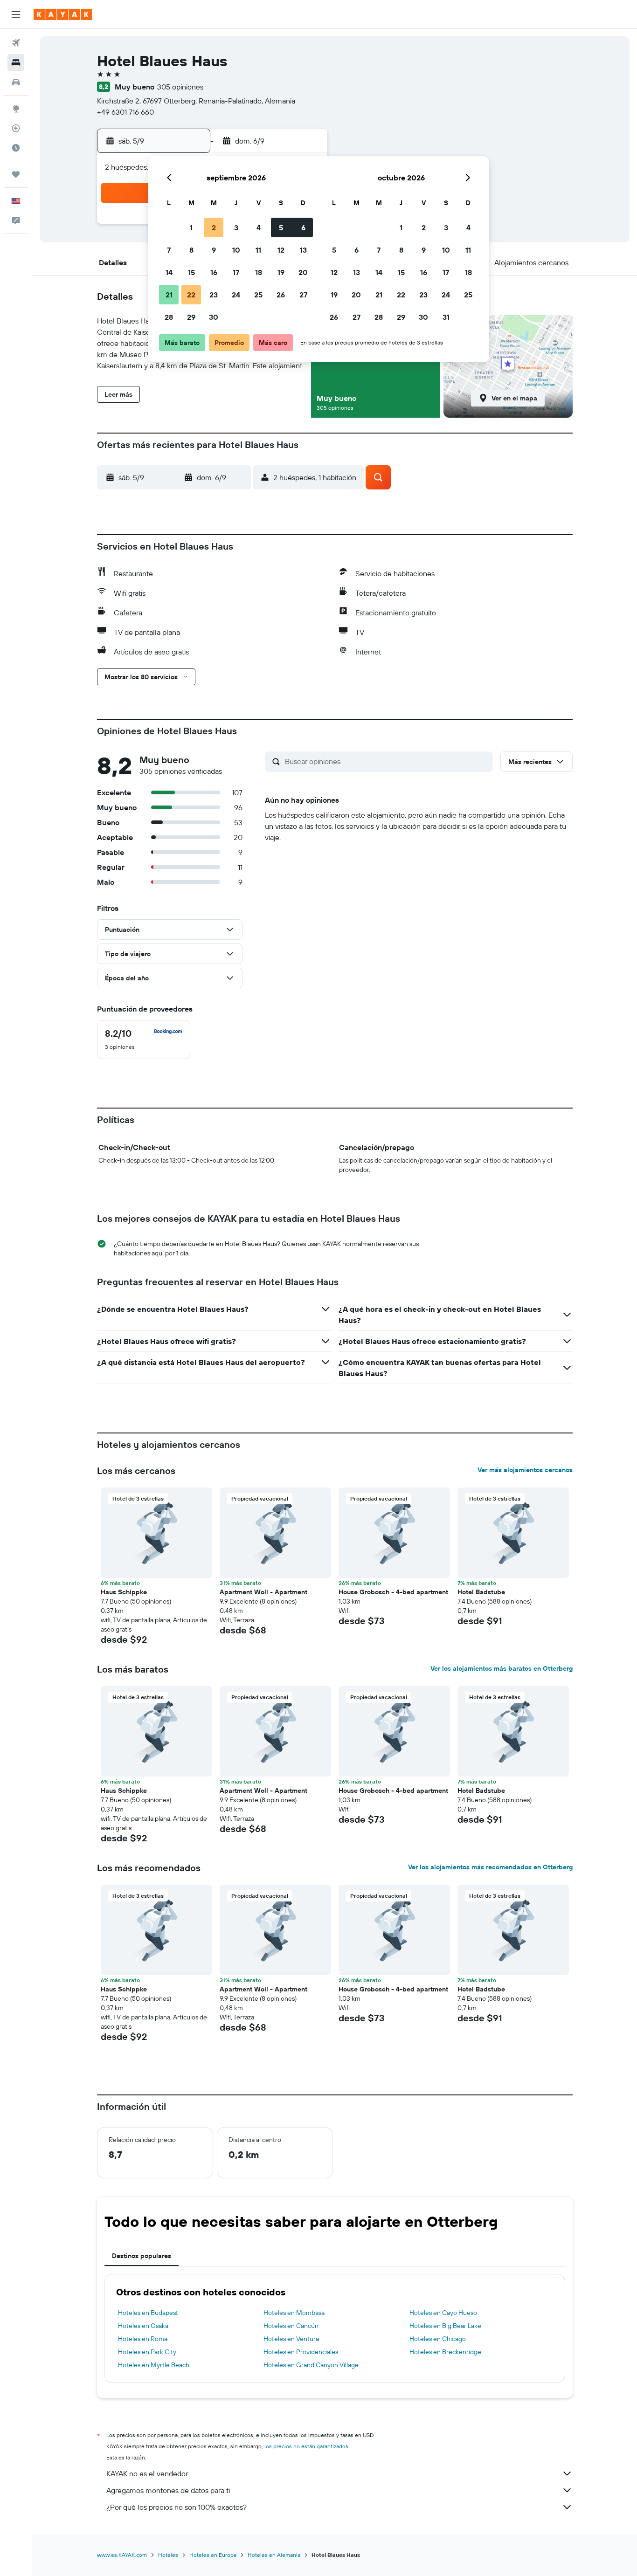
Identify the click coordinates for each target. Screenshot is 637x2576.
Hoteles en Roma (143, 2339)
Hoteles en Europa (213, 2555)
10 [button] (236, 250)
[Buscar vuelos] (16, 43)
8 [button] (191, 250)
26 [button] (281, 295)
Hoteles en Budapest (148, 2313)
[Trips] (16, 174)
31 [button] (446, 317)
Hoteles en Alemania (274, 2555)
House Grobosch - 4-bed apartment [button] (393, 1592)
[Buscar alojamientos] (16, 62)
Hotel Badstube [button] (481, 1592)
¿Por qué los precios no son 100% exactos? (177, 2507)
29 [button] (191, 317)
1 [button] (191, 227)
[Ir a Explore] (16, 109)
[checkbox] (144, 1040)
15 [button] (191, 272)
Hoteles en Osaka (143, 2326)
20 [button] (303, 272)
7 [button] (169, 250)
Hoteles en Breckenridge (445, 2352)
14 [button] (169, 272)
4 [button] (259, 227)
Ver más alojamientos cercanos (525, 1470)
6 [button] (303, 227)
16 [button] (214, 272)
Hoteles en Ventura (291, 2339)
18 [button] (259, 272)
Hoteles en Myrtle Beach (154, 2365)
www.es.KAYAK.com (122, 2555)
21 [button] (169, 295)
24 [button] (236, 295)
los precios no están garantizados (306, 2446)
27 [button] (303, 295)
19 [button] (281, 272)
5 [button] (281, 227)
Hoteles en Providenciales (301, 2352)
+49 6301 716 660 (125, 112)
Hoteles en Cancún (291, 2326)
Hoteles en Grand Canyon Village (311, 2365)
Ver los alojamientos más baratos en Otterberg (502, 1668)
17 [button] (236, 272)
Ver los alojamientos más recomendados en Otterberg (490, 1867)
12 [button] (281, 250)
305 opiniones (180, 87)
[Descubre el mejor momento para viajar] (16, 148)
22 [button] (191, 295)
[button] (16, 14)
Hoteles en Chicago (438, 2339)
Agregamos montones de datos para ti (168, 2490)
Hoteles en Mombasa (294, 2313)
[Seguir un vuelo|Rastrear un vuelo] (16, 128)
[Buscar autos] (16, 82)
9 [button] (214, 250)
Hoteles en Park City (147, 2352)
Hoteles (168, 2555)
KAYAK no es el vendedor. (148, 2473)
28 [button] (169, 317)
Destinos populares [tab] (142, 2256)
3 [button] (236, 227)
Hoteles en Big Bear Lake (445, 2326)
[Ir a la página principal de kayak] (63, 14)
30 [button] (214, 317)
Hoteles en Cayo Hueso (443, 2313)
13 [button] (303, 250)
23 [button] (214, 295)
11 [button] (258, 250)
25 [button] (258, 295)
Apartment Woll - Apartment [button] (263, 1592)
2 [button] (214, 227)
